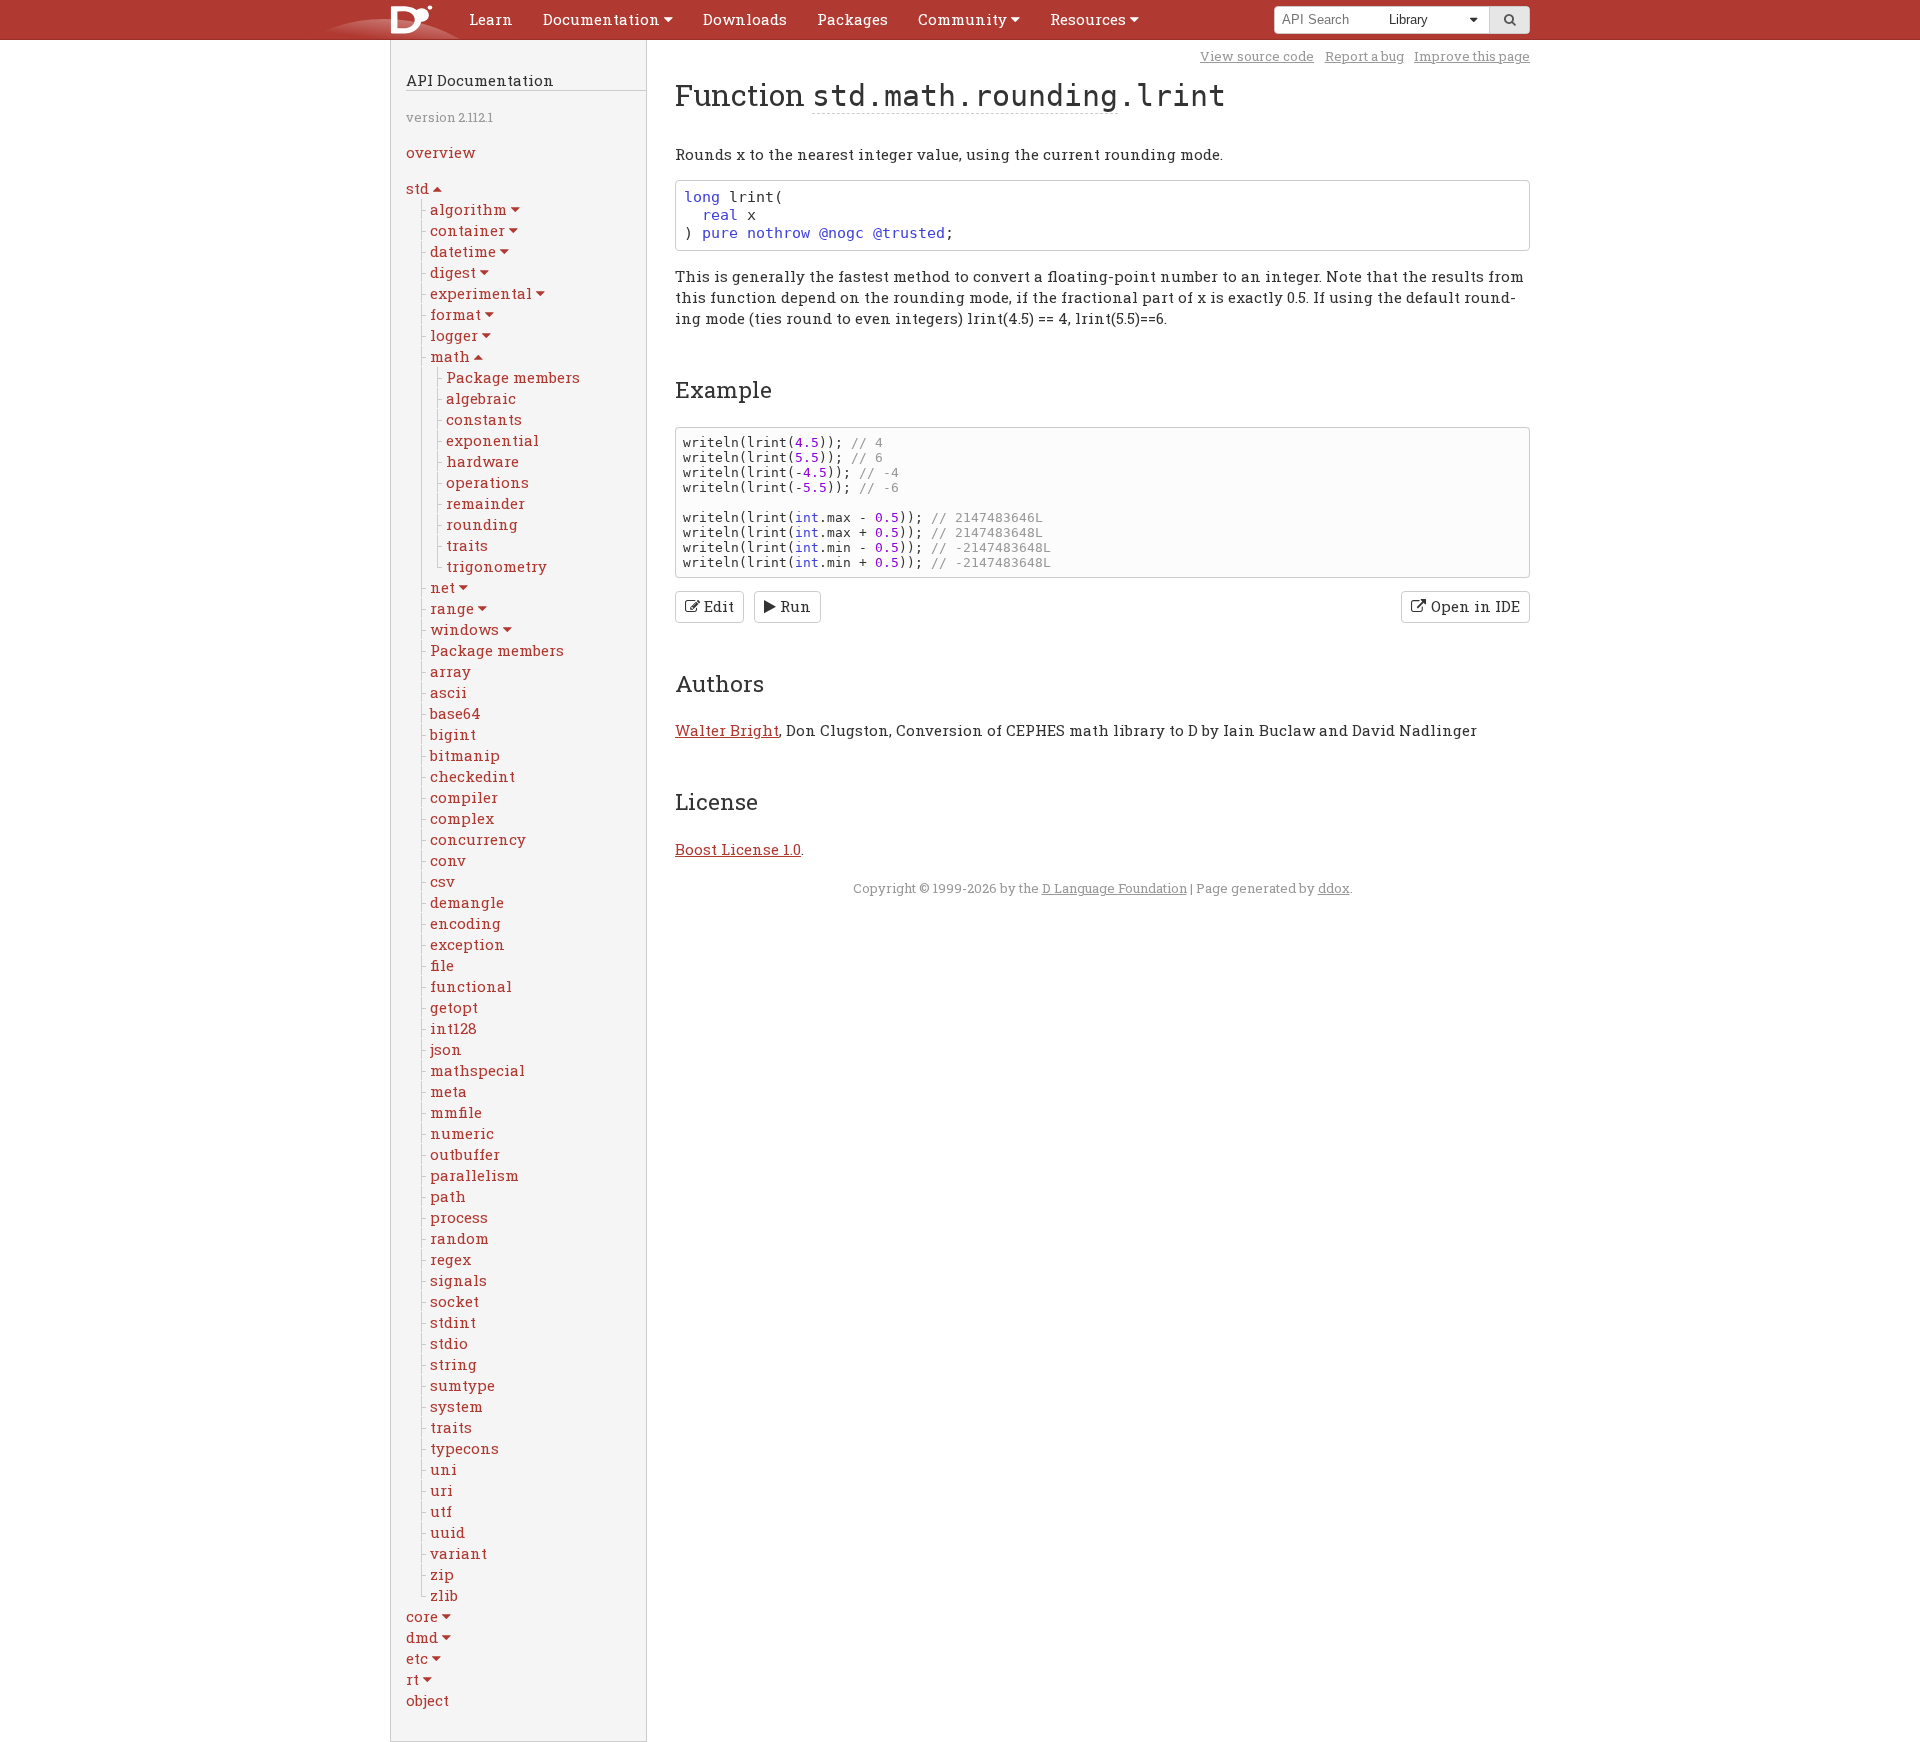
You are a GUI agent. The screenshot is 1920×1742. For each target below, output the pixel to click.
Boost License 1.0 (738, 849)
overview (440, 152)
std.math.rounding (965, 95)
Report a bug (1364, 56)
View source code (1257, 56)
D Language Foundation (1114, 888)
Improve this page (1472, 56)
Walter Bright (727, 730)
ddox (1334, 888)
